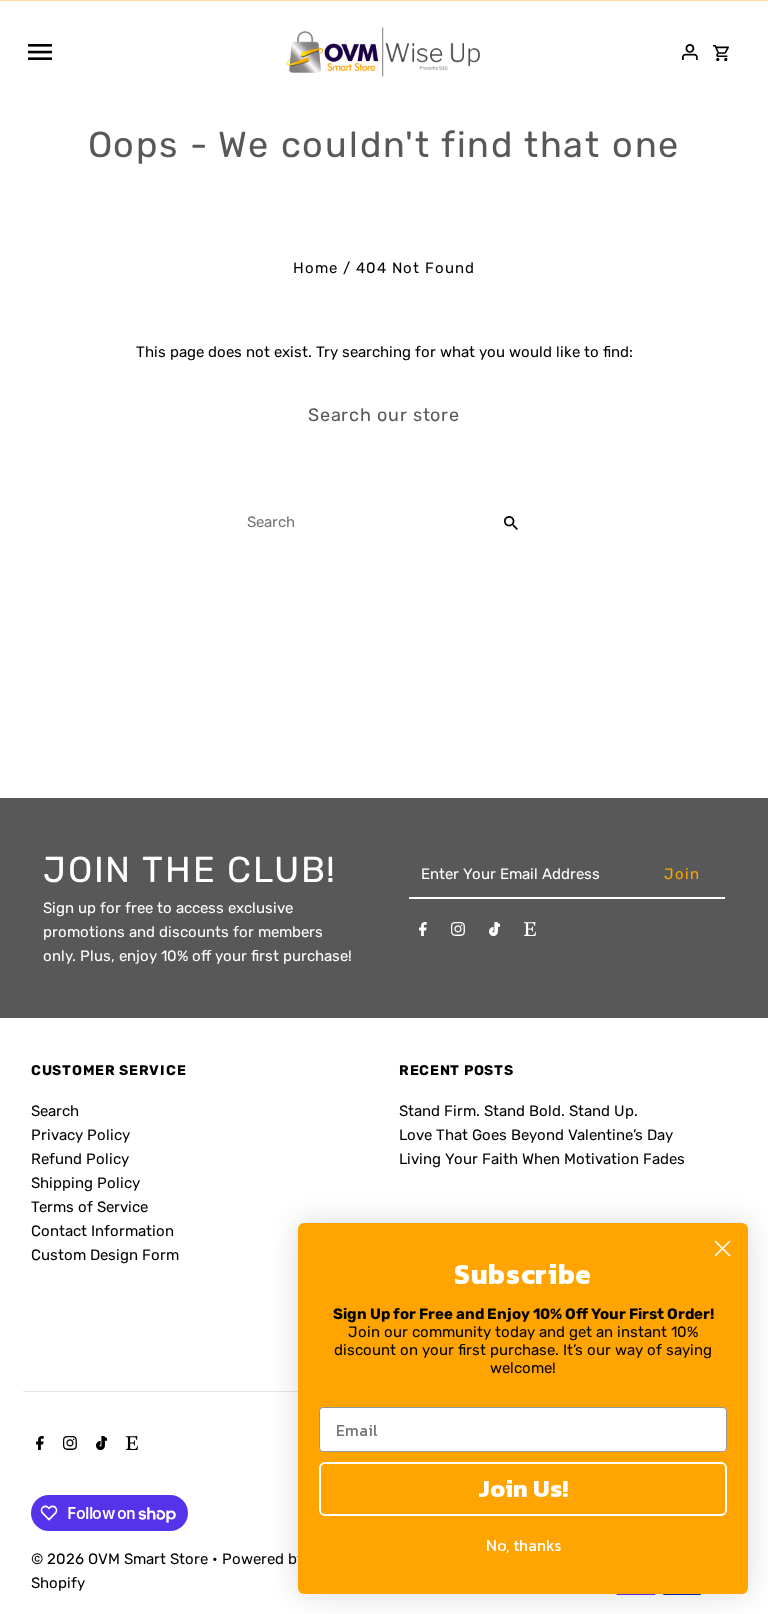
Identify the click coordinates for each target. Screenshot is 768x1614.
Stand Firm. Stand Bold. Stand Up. (518, 1111)
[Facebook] (423, 933)
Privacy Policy (80, 1135)
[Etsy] (530, 933)
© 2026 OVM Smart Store (121, 1559)
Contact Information (102, 1231)
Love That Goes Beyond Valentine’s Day (536, 1135)
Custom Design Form (105, 1255)
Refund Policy (80, 1159)
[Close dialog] (722, 1248)
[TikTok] (494, 933)
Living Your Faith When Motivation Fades (542, 1159)
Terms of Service (89, 1207)
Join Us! (523, 1488)
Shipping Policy (85, 1183)
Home (315, 268)
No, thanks (523, 1545)
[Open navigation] (149, 52)
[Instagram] (458, 933)
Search (55, 1111)
